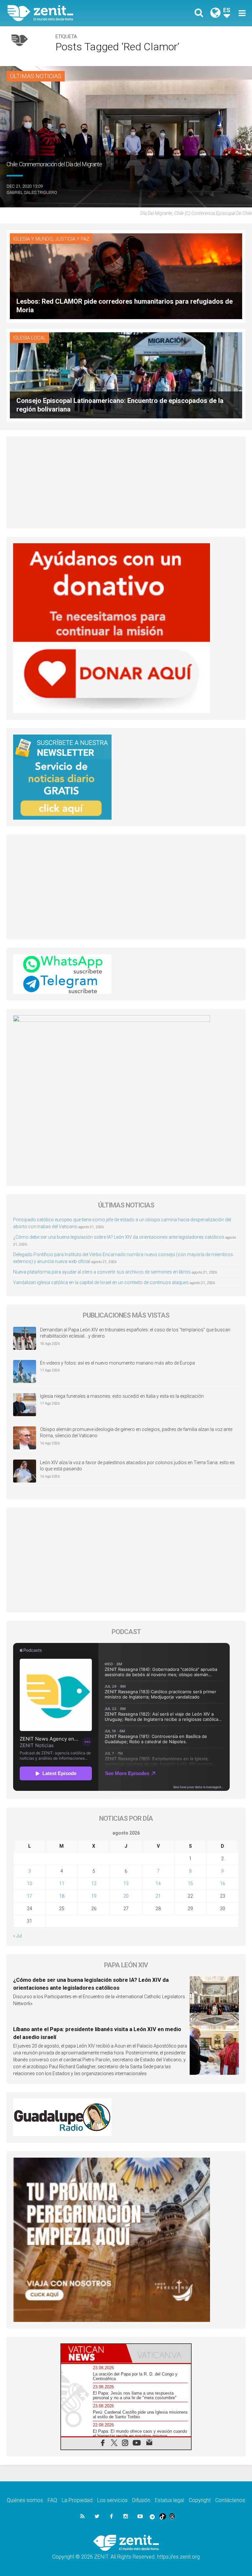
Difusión (141, 2500)
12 (94, 1884)
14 (158, 1884)
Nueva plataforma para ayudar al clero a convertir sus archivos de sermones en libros (102, 1272)
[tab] (94, 2353)
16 (222, 1884)
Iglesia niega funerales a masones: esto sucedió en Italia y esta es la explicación (122, 1396)
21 (158, 1896)
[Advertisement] (126, 482)
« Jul (18, 1936)
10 (30, 1884)
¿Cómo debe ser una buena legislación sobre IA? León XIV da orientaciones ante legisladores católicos (119, 1237)
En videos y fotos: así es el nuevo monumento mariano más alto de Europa (117, 1363)
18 (62, 1896)
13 (126, 1884)
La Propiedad (77, 2500)
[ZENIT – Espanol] (71, 13)
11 (62, 1884)
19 (94, 1896)
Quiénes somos (25, 2500)
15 (190, 1884)
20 (126, 1896)
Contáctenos (230, 2500)
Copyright (200, 2500)
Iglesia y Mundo (33, 239)
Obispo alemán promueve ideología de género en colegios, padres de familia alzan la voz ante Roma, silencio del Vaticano (136, 1433)
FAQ (52, 2500)
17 (30, 1896)
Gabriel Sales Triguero (32, 192)
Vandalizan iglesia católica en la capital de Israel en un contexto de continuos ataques (101, 1282)
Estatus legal (169, 2500)
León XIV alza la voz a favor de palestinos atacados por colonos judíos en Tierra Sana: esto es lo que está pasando (137, 1466)
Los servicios (112, 2500)
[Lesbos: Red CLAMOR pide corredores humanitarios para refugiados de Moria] (126, 276)
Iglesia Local (30, 338)
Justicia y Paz (72, 239)
